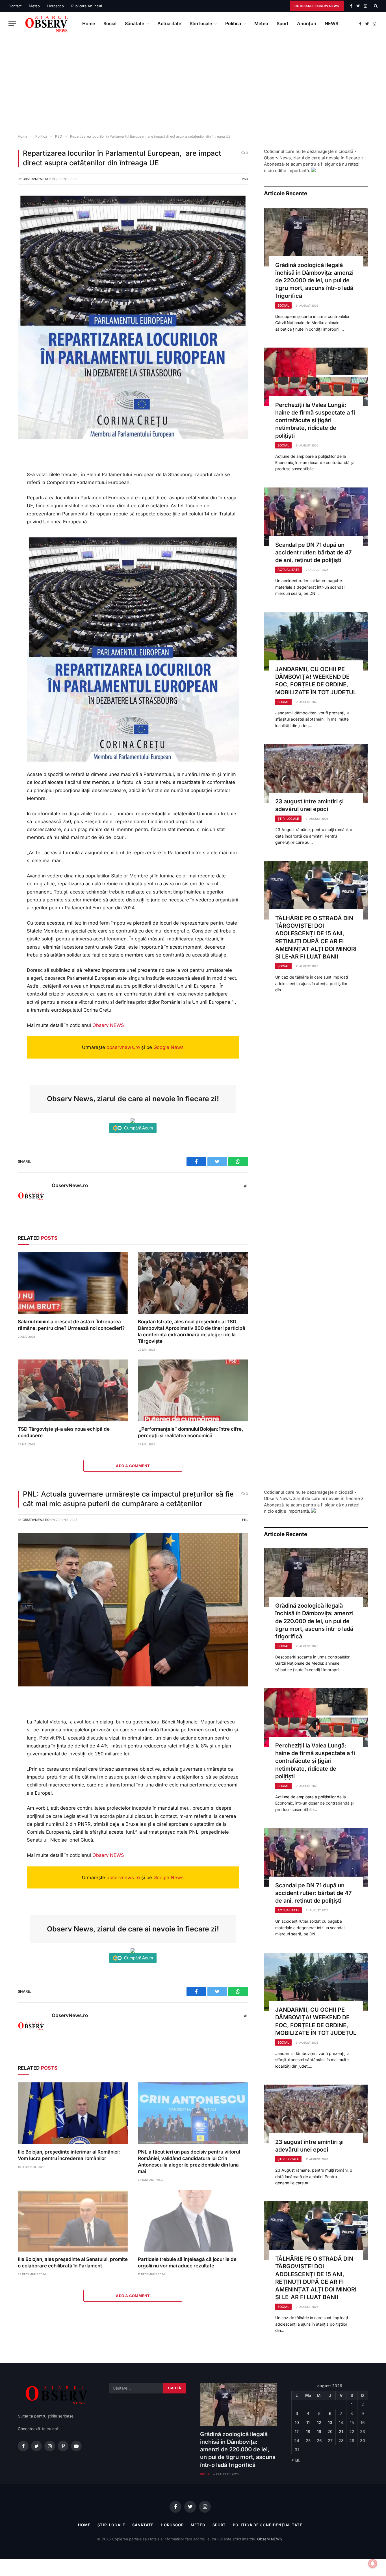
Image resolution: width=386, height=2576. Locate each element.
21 (341, 2431)
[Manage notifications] (373, 2564)
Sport (283, 23)
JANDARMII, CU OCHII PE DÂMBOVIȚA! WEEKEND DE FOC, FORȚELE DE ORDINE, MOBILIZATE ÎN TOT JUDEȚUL (316, 681)
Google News (169, 1047)
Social (110, 23)
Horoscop (56, 6)
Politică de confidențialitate (267, 2525)
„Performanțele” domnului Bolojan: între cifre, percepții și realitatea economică (190, 1432)
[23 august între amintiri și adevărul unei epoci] (316, 773)
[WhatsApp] (9, 491)
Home (89, 23)
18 (308, 2431)
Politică (233, 23)
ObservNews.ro (36, 179)
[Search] (375, 6)
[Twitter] (9, 479)
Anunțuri (307, 23)
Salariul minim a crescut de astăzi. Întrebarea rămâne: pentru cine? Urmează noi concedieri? (71, 1325)
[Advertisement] (193, 85)
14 (341, 2422)
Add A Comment (133, 1466)
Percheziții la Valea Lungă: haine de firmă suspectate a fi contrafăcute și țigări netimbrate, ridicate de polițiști (315, 420)
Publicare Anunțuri (87, 6)
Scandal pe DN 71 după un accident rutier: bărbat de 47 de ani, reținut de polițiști (314, 552)
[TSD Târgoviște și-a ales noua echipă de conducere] (73, 1390)
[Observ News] (47, 24)
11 (308, 2422)
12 (319, 2422)
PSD (245, 179)
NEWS (331, 23)
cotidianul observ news (317, 6)
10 (297, 2422)
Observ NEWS (108, 1025)
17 (297, 2431)
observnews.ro (123, 1047)
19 (319, 2431)
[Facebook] (9, 466)
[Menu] (12, 24)
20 (330, 2431)
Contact (15, 6)
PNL (245, 1520)
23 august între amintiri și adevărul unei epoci (309, 805)
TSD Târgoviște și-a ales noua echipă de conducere (64, 1432)
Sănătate (135, 23)
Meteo (34, 6)
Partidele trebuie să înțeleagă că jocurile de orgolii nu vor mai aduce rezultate (187, 2262)
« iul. (296, 2460)
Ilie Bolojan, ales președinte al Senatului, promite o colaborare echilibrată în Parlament (73, 2262)
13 (330, 2422)
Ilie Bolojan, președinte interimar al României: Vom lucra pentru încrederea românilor (69, 2155)
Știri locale (201, 23)
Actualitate (169, 23)
